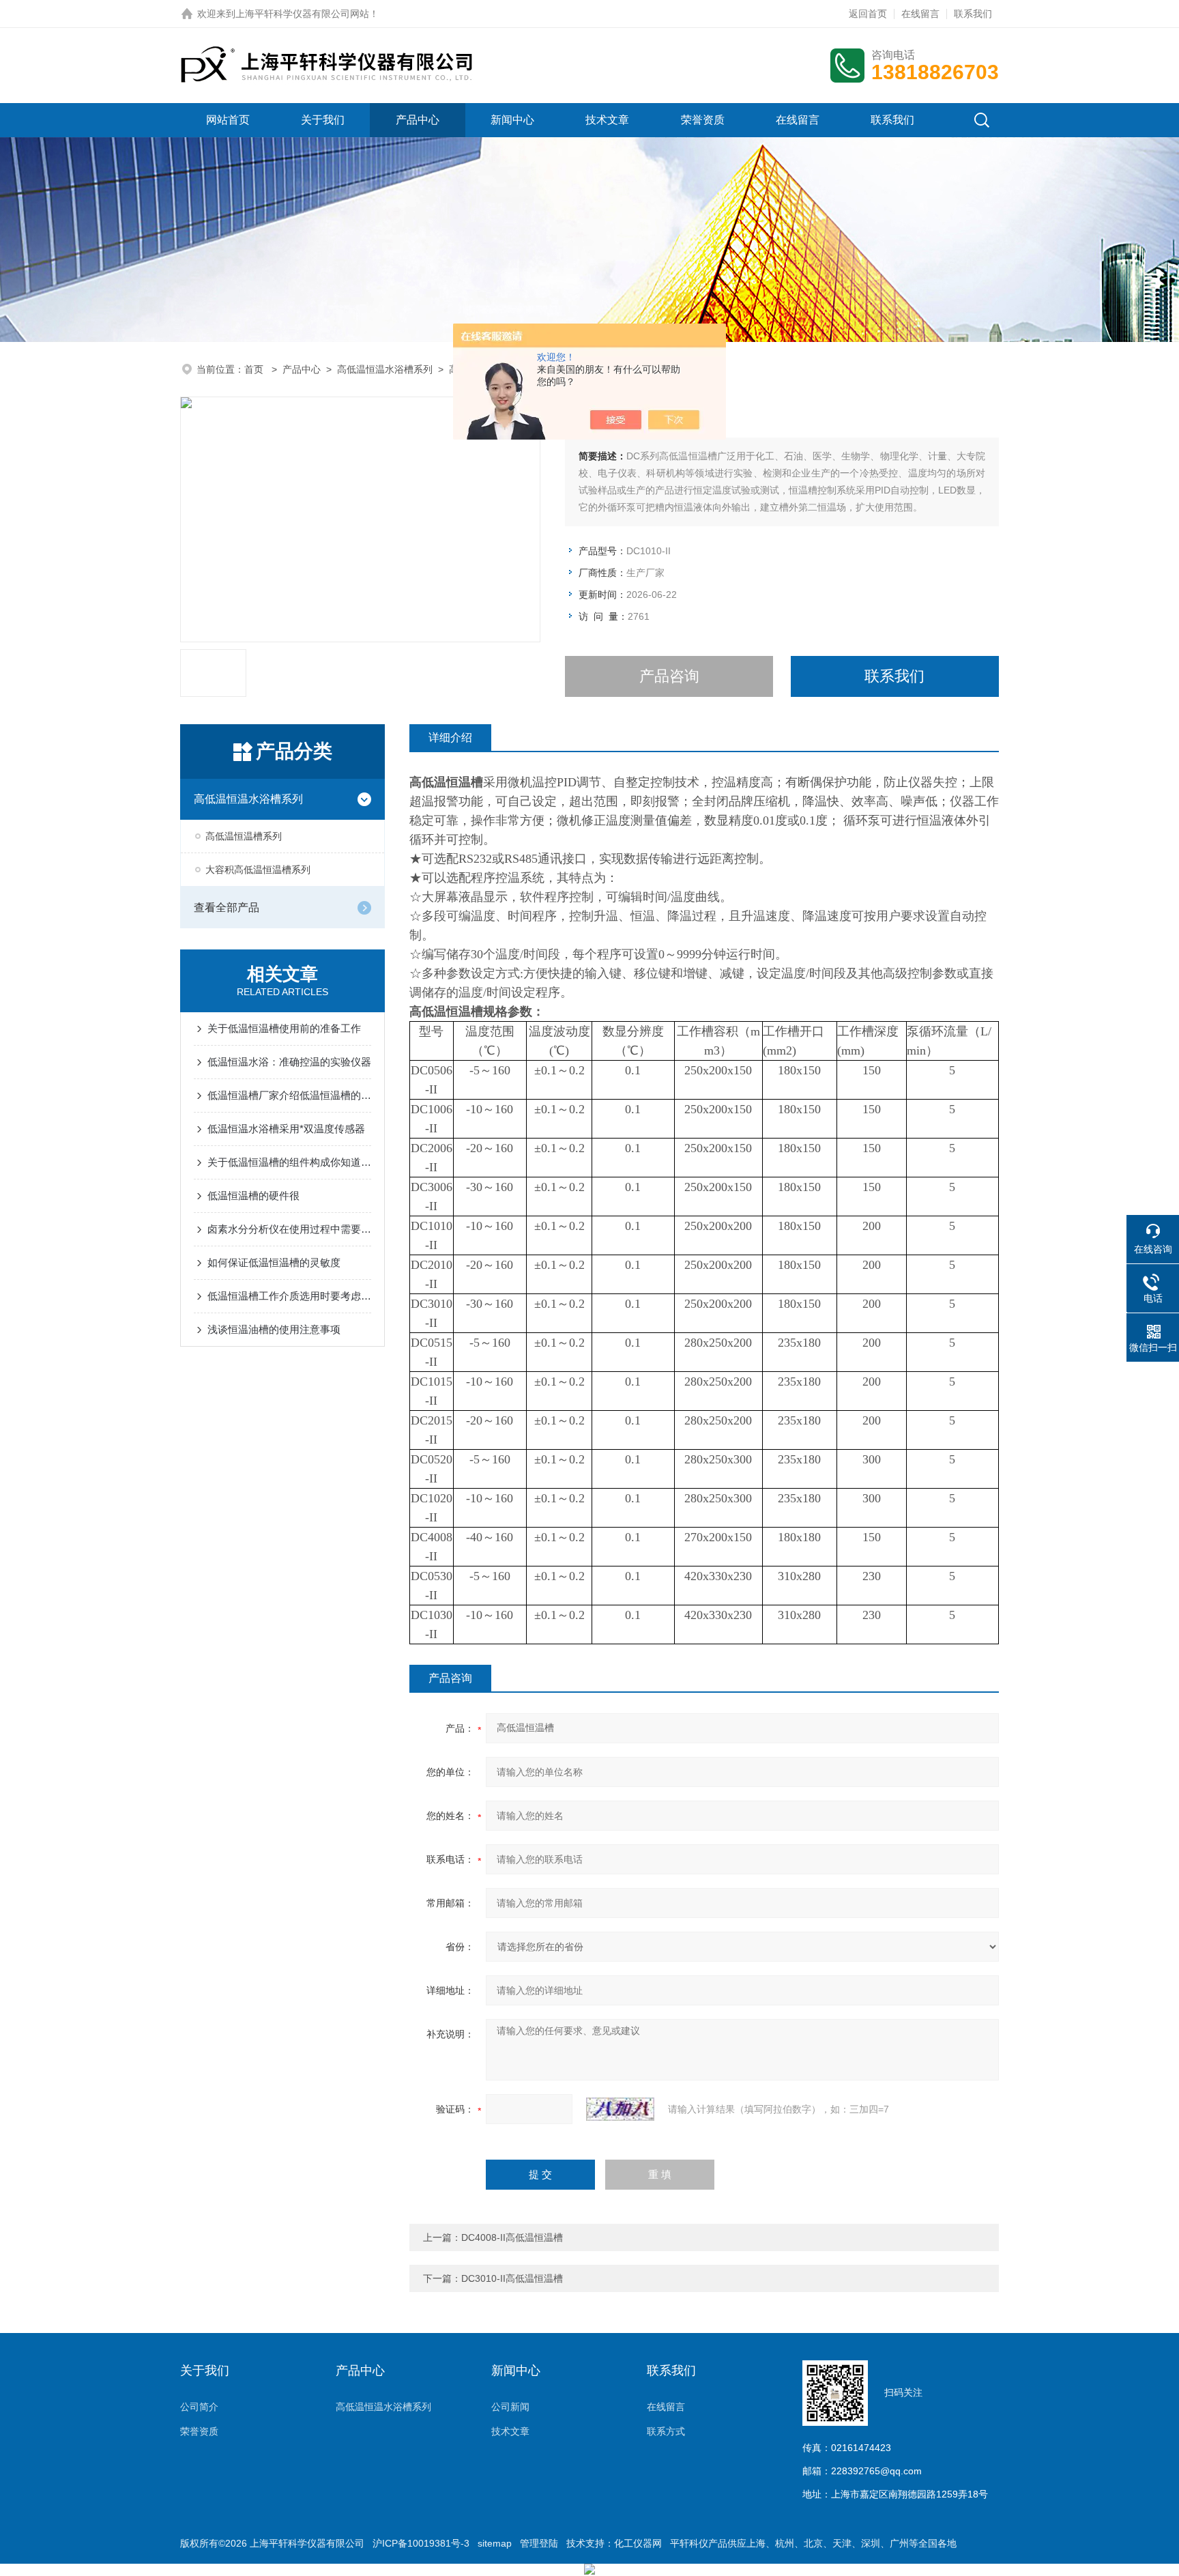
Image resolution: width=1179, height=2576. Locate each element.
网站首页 (228, 120)
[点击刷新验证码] (620, 2109)
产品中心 (418, 120)
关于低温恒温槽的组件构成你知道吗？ (289, 1162)
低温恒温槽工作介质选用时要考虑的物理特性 (289, 1296)
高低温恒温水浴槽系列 (385, 369)
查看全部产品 (227, 907)
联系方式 (666, 2431)
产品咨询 (669, 676)
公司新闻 (510, 2407)
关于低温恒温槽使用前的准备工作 (284, 1028)
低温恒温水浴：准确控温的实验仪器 (289, 1062)
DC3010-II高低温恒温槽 (512, 2278)
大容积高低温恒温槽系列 (258, 870)
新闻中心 (512, 120)
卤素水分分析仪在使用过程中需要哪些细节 (289, 1229)
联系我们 (973, 14)
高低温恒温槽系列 (244, 836)
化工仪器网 (638, 2543)
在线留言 (920, 14)
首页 (255, 369)
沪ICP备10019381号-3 (421, 2543)
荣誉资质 (703, 120)
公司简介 (199, 2407)
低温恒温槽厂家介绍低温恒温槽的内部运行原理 (289, 1095)
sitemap (495, 2543)
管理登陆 (539, 2543)
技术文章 (607, 120)
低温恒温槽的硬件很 (253, 1196)
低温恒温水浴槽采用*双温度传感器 (286, 1129)
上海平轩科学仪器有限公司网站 (302, 14)
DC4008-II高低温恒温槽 (512, 2237)
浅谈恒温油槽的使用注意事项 (274, 1329)
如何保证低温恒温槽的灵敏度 (274, 1262)
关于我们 (323, 120)
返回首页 (868, 14)
